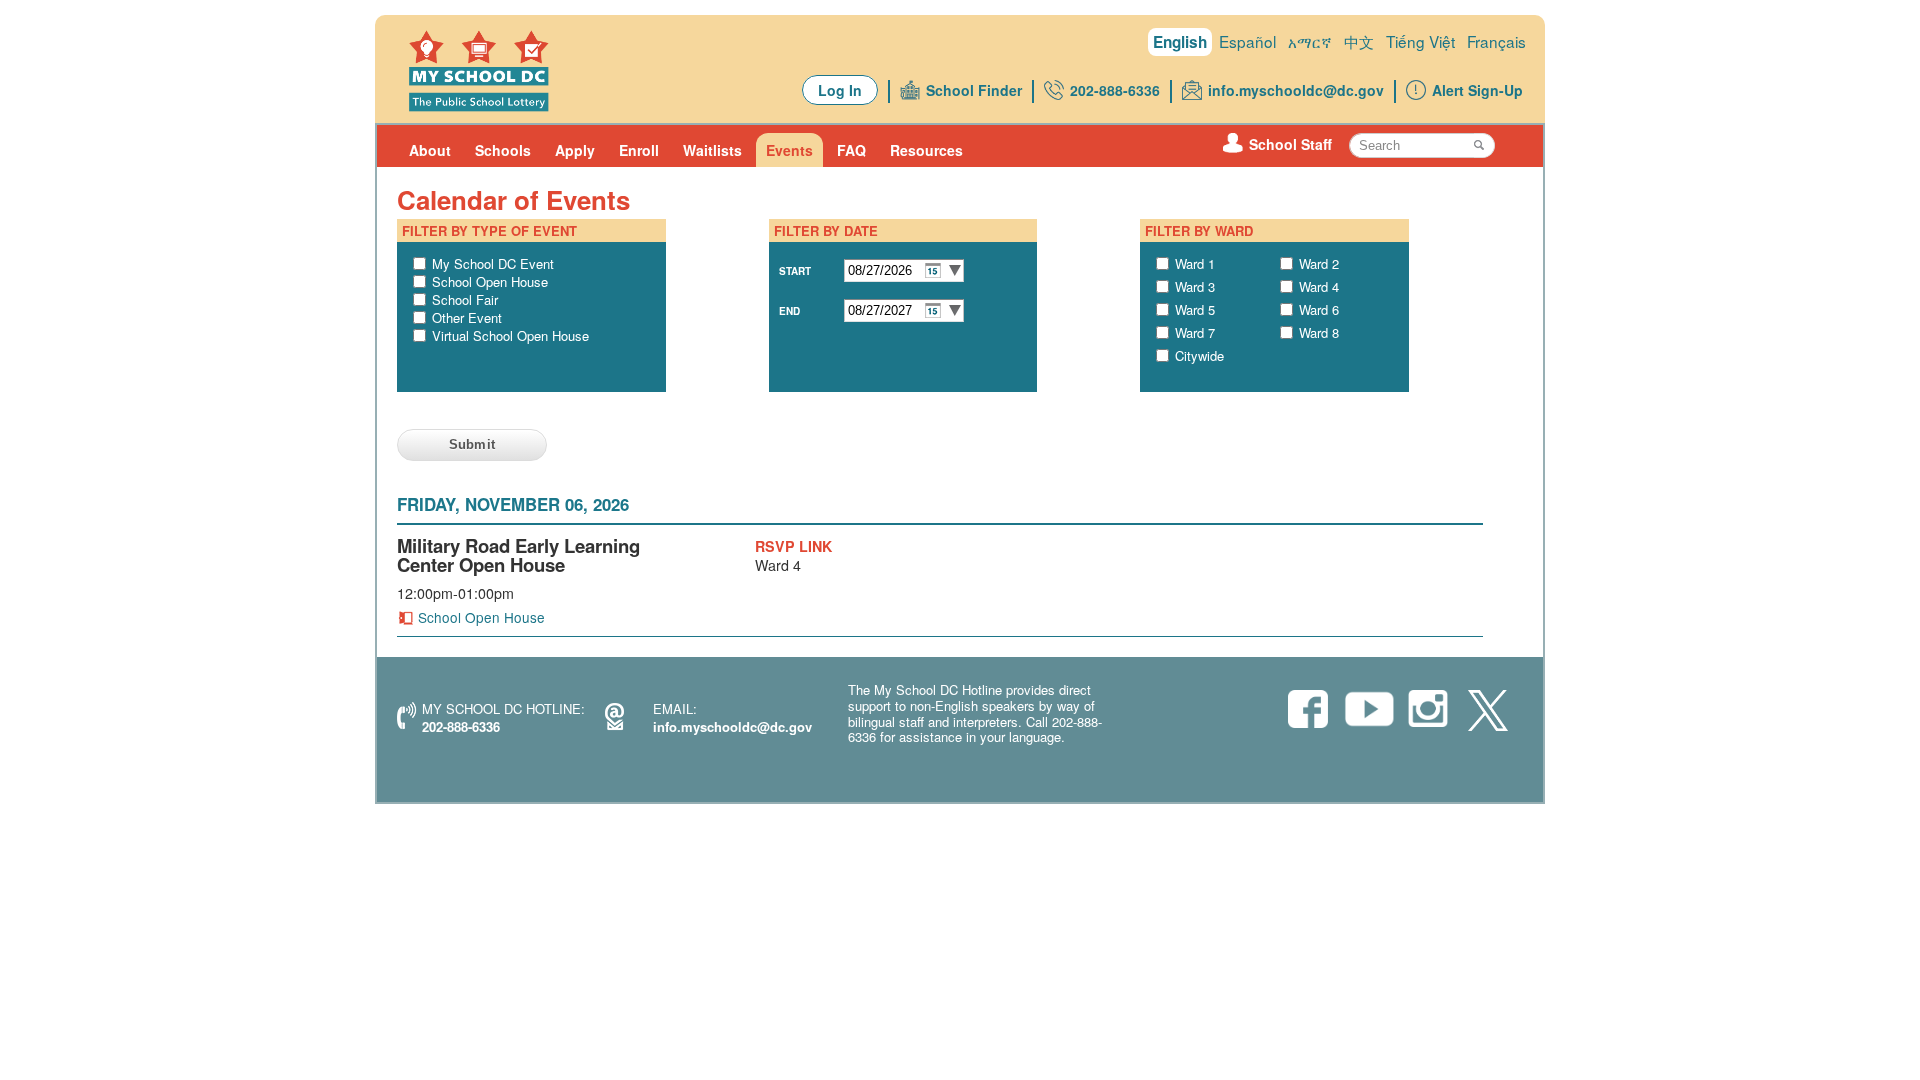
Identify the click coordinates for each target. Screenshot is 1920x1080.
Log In (840, 90)
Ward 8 (1319, 332)
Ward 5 (1195, 309)
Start (795, 271)
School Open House (490, 281)
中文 (1359, 41)
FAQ (851, 150)
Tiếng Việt (1420, 41)
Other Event (467, 317)
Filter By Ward (1199, 230)
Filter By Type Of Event (489, 230)
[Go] (1484, 145)
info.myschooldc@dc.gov (1296, 90)
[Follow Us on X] (1488, 712)
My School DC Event (493, 263)
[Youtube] (1368, 714)
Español (1247, 41)
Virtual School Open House (510, 335)
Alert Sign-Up (1477, 90)
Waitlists (712, 150)
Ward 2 (1319, 263)
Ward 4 (1319, 286)
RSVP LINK (793, 546)
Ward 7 (1195, 332)
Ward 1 (1195, 263)
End (789, 311)
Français (1496, 41)
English (1180, 42)
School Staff (1290, 144)
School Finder (974, 90)
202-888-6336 (1115, 90)
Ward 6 (1319, 309)
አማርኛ (1310, 41)
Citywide (1199, 355)
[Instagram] (1428, 710)
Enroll (639, 150)
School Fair (465, 299)
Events (789, 150)
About (430, 150)
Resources (926, 150)
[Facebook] (1308, 710)
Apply (575, 150)
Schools (503, 150)
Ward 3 (1195, 286)
